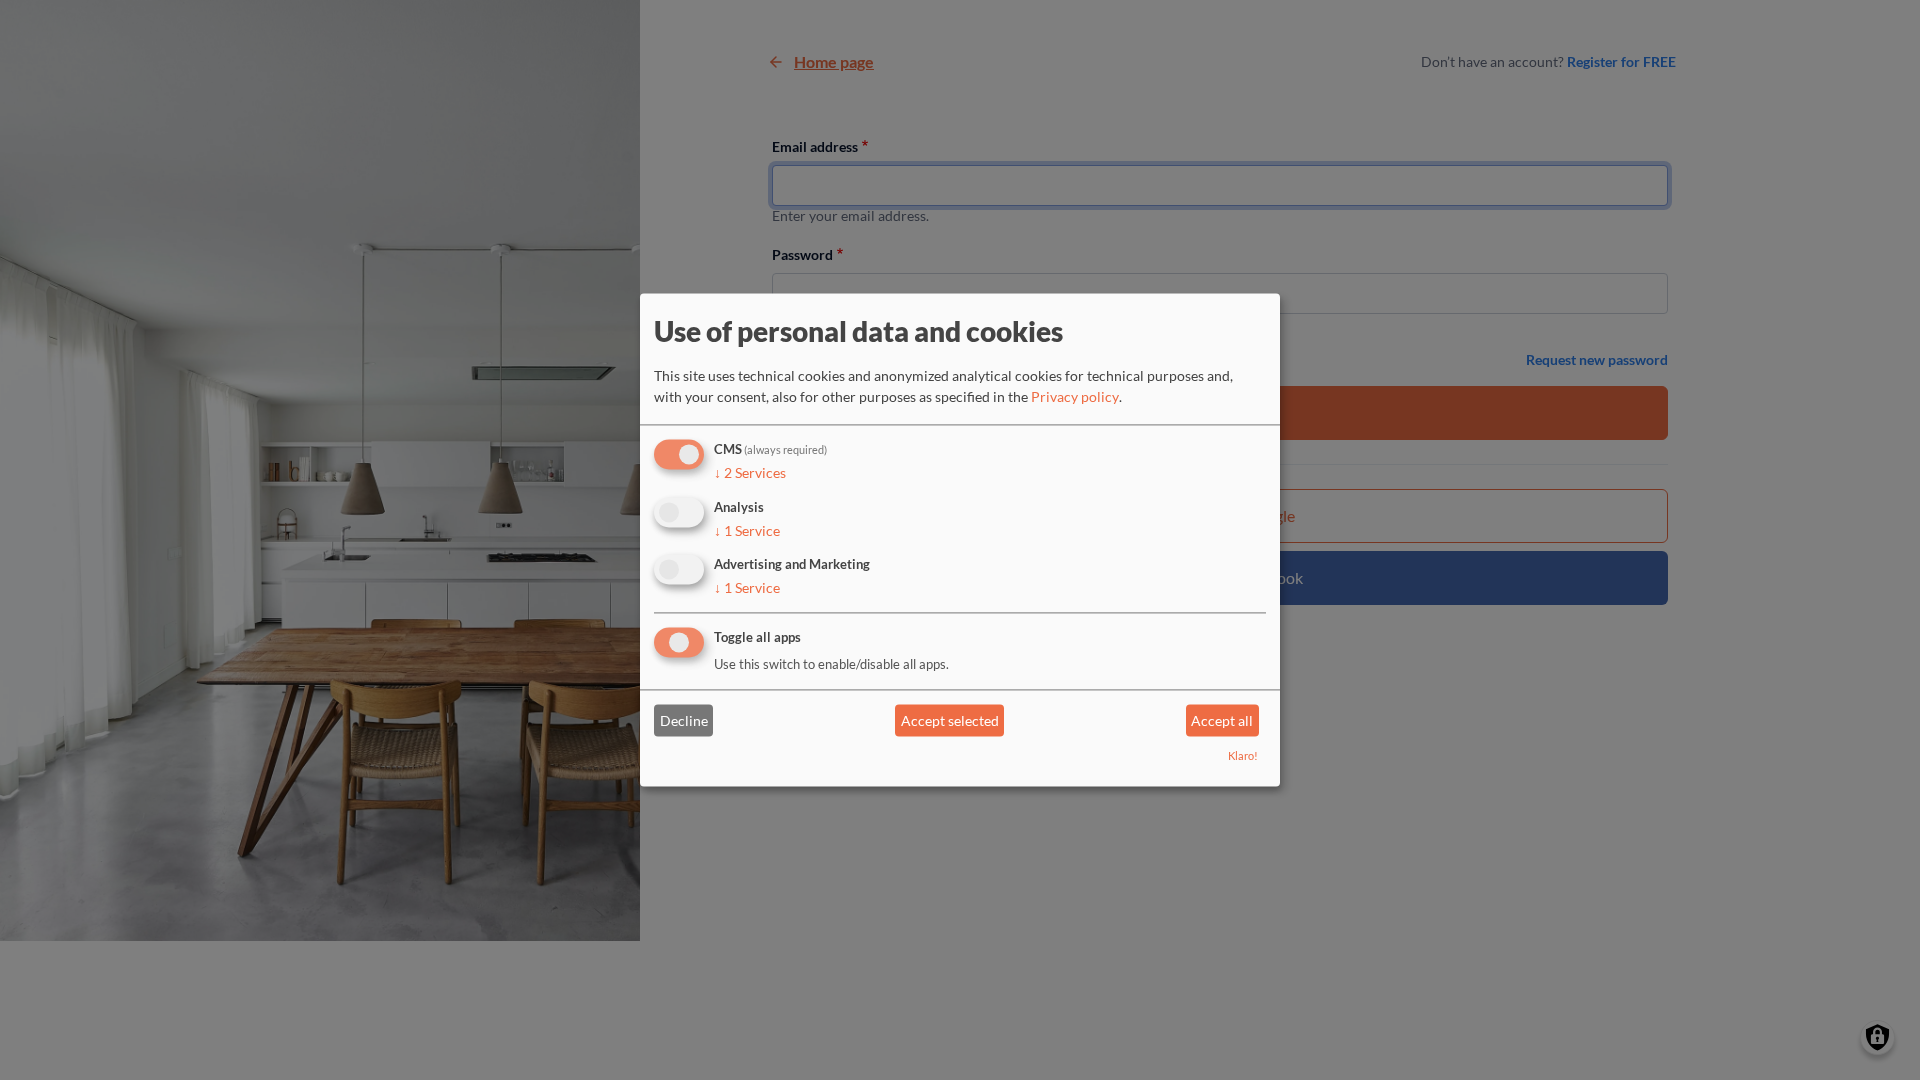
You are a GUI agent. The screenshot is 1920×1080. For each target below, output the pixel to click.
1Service (747, 530)
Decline (684, 720)
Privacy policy (1075, 396)
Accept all (1222, 720)
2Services (750, 472)
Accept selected (950, 720)
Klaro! (1243, 756)
